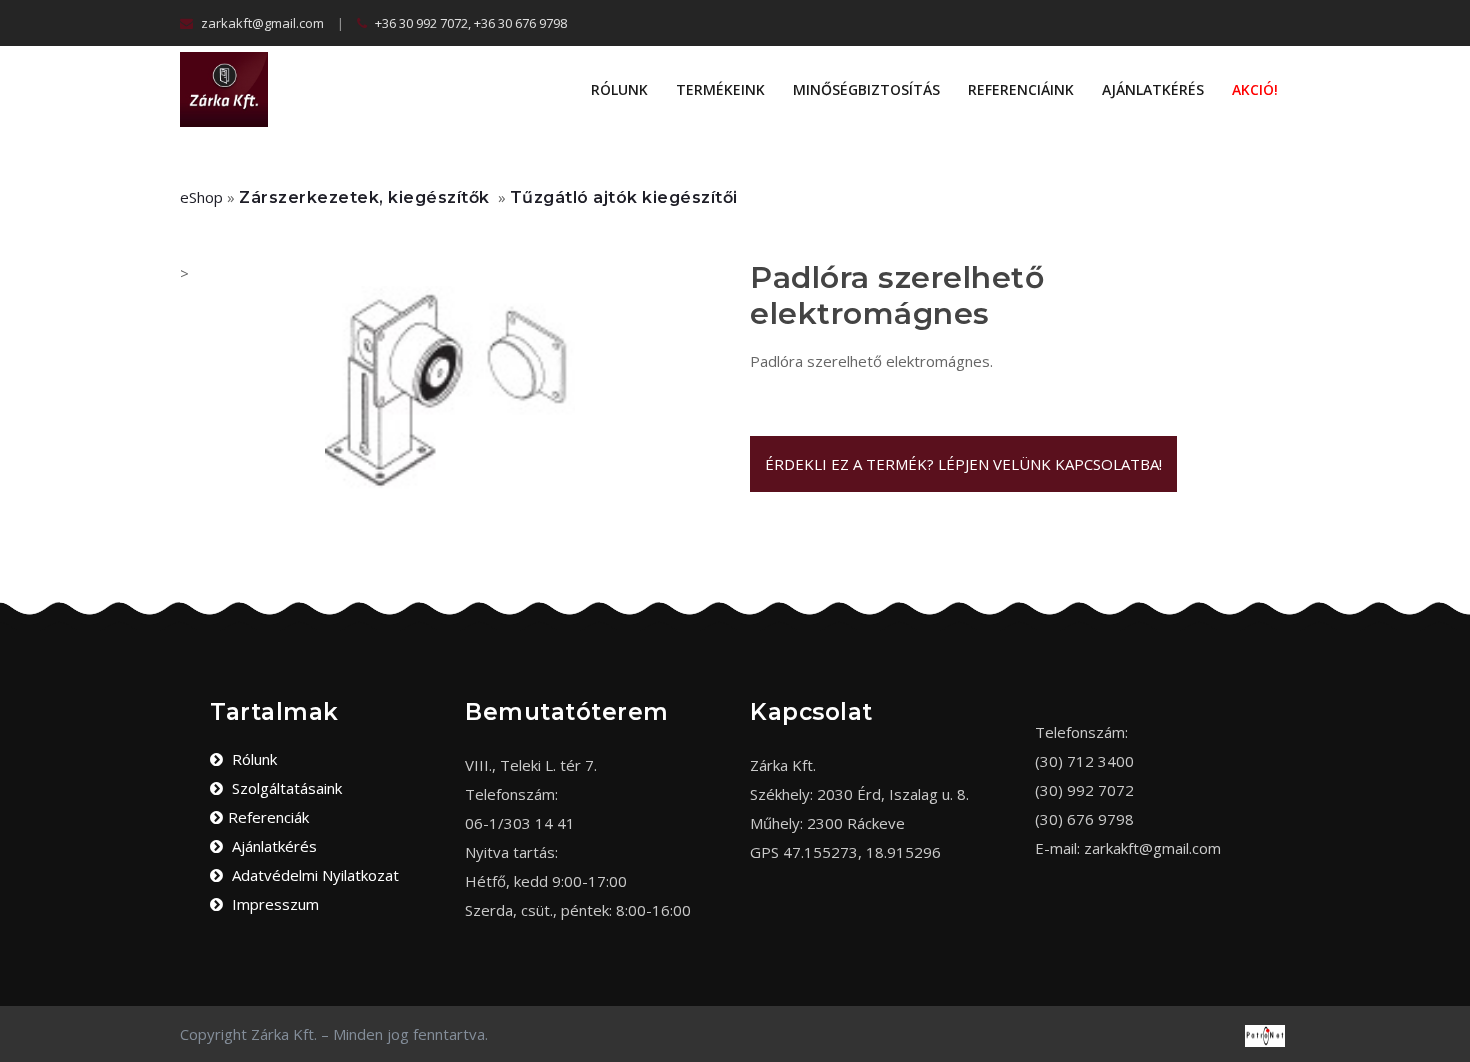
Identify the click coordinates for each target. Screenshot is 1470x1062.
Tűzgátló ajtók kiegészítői (624, 197)
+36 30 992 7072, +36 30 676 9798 (469, 23)
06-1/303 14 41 (520, 823)
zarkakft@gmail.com (261, 23)
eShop (201, 197)
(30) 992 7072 (1084, 790)
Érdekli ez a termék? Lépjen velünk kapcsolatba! (963, 464)
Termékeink (720, 89)
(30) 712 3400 (1084, 761)
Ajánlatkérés (1153, 89)
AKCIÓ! (1255, 89)
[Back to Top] (1447, 1022)
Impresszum (273, 904)
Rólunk (619, 89)
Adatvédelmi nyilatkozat (313, 875)
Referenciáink (1021, 89)
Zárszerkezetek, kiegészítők (364, 197)
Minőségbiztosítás (866, 89)
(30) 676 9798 (1084, 819)
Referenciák (268, 817)
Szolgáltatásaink (285, 788)
